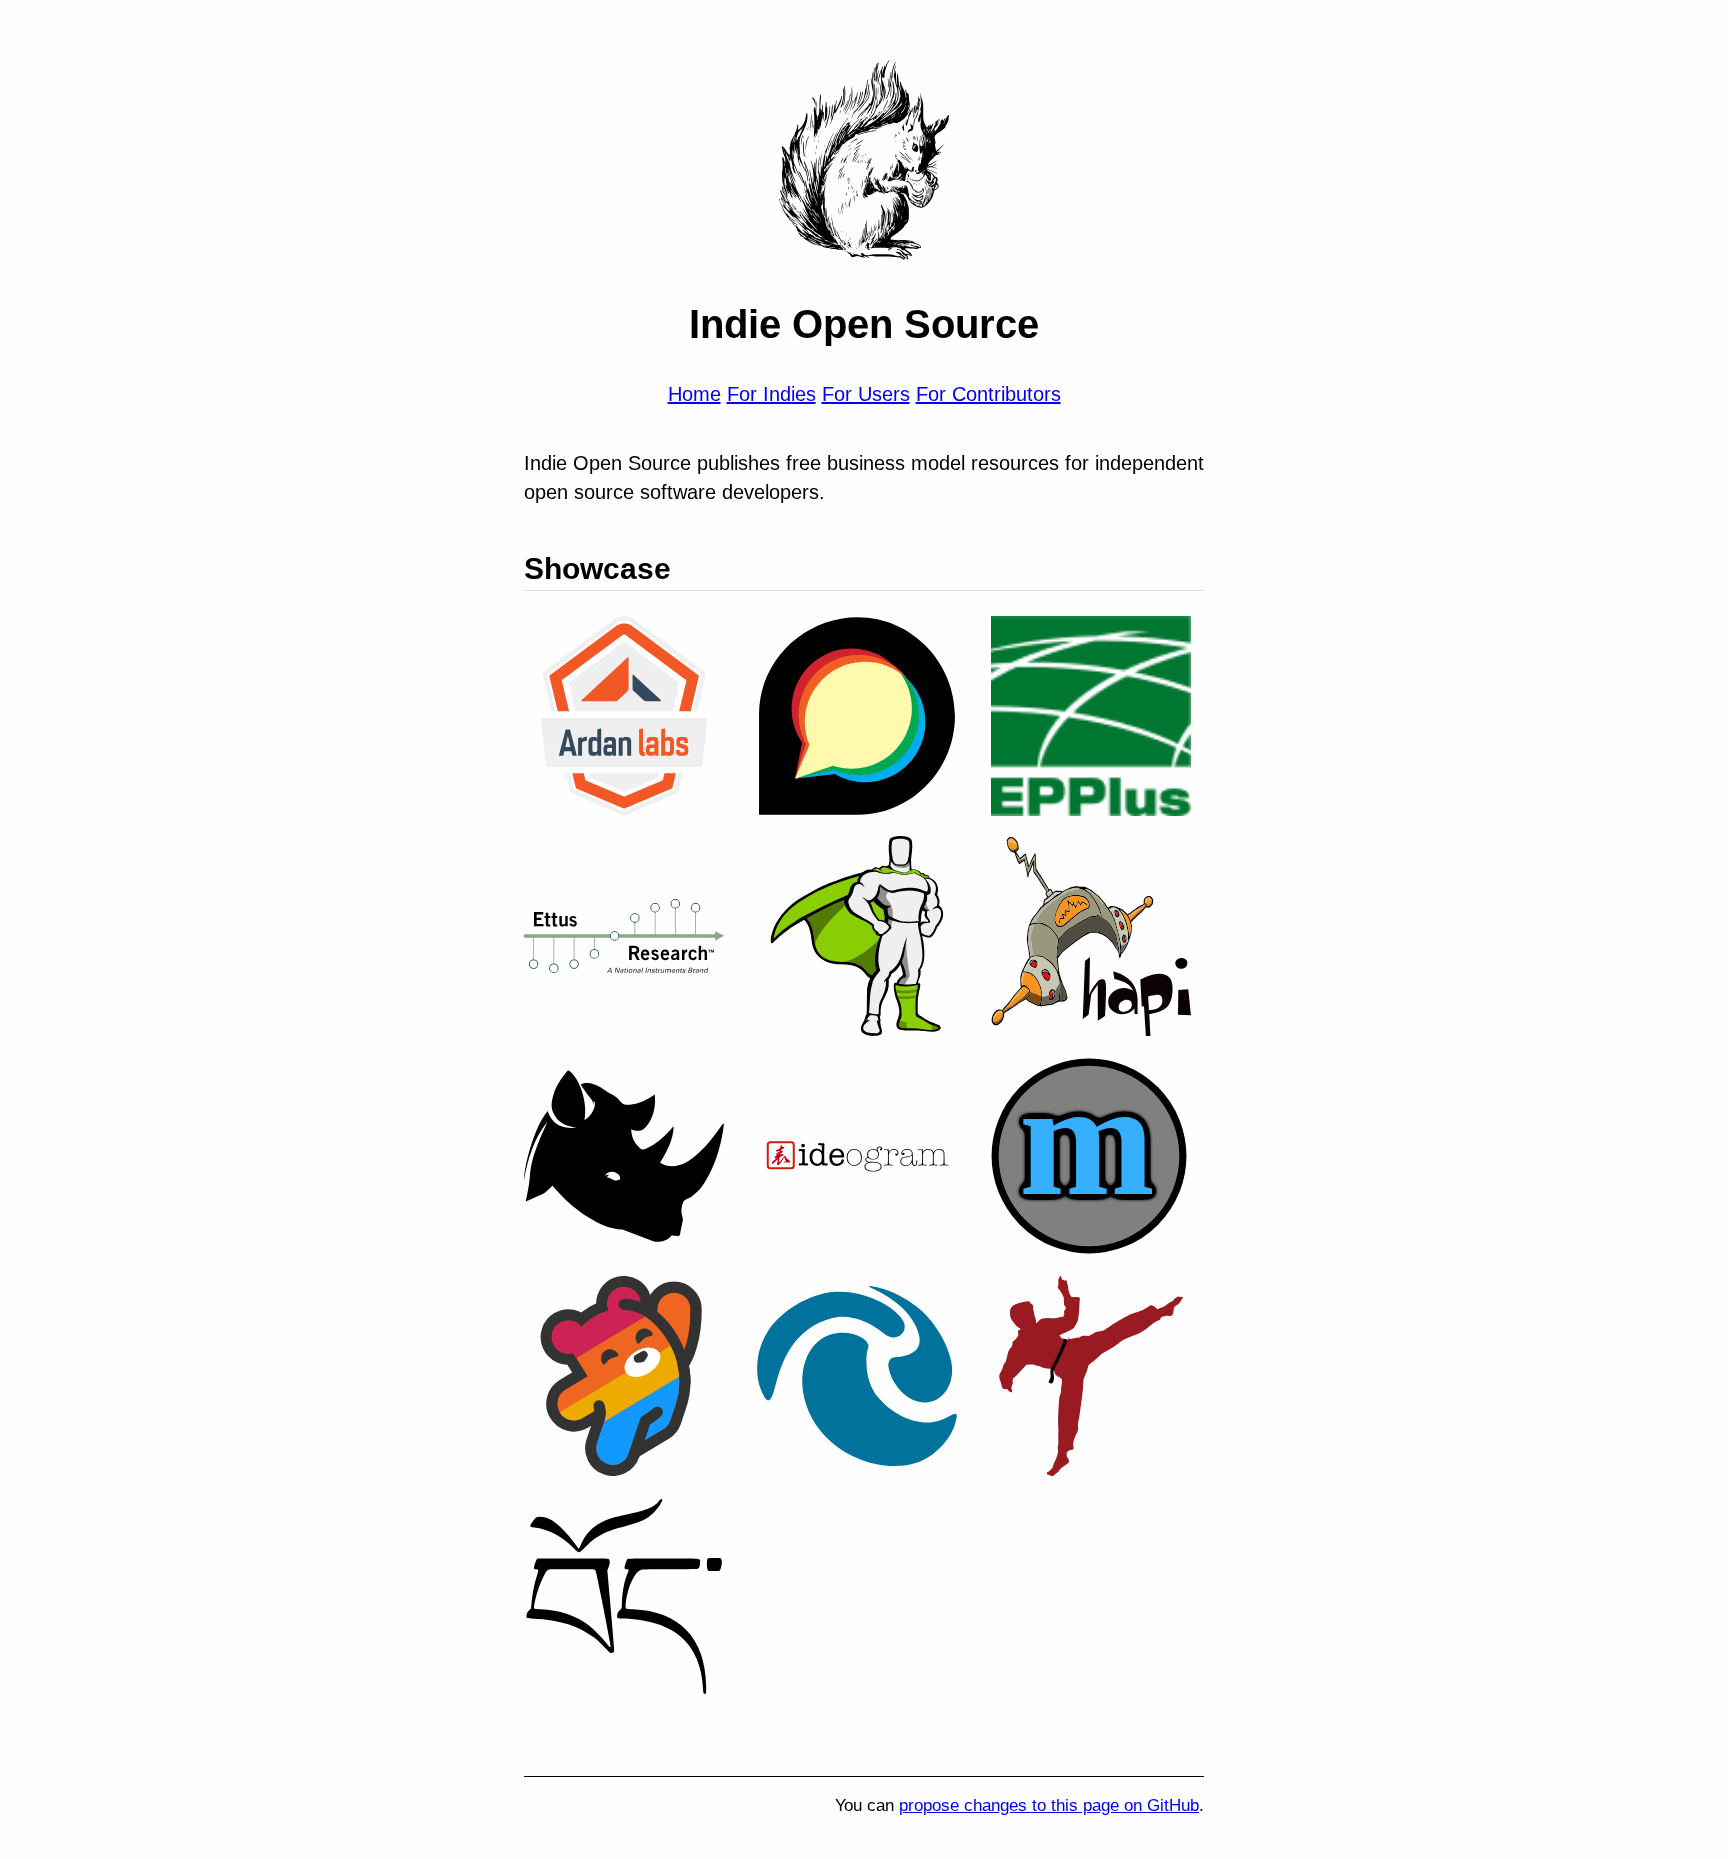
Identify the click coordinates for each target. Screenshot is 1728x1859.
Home (694, 394)
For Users (866, 394)
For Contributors (988, 394)
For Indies (771, 394)
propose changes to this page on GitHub (1049, 1805)
